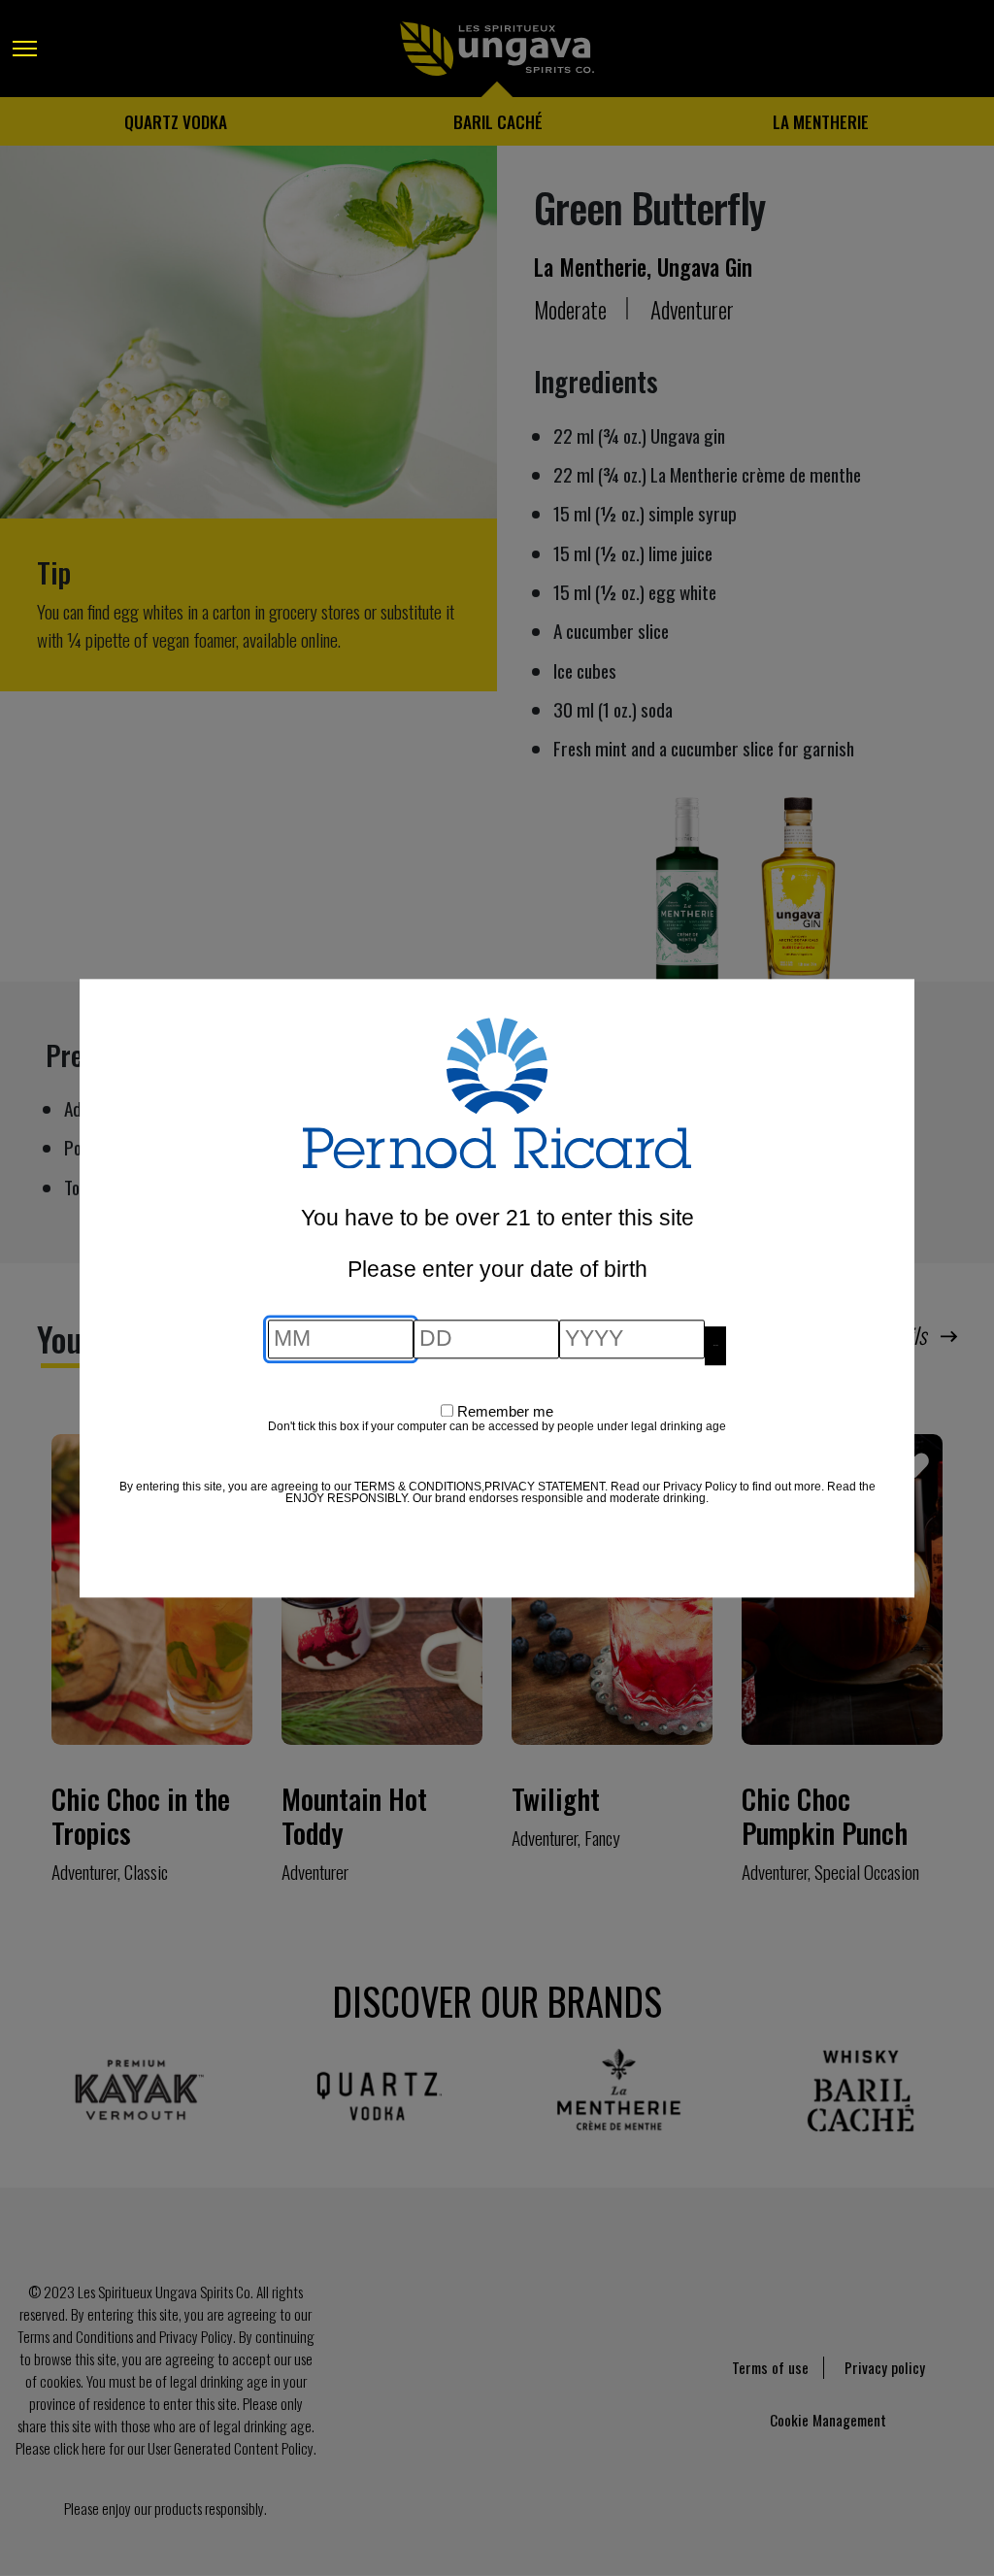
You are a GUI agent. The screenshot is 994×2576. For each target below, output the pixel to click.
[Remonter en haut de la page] (33, 2508)
